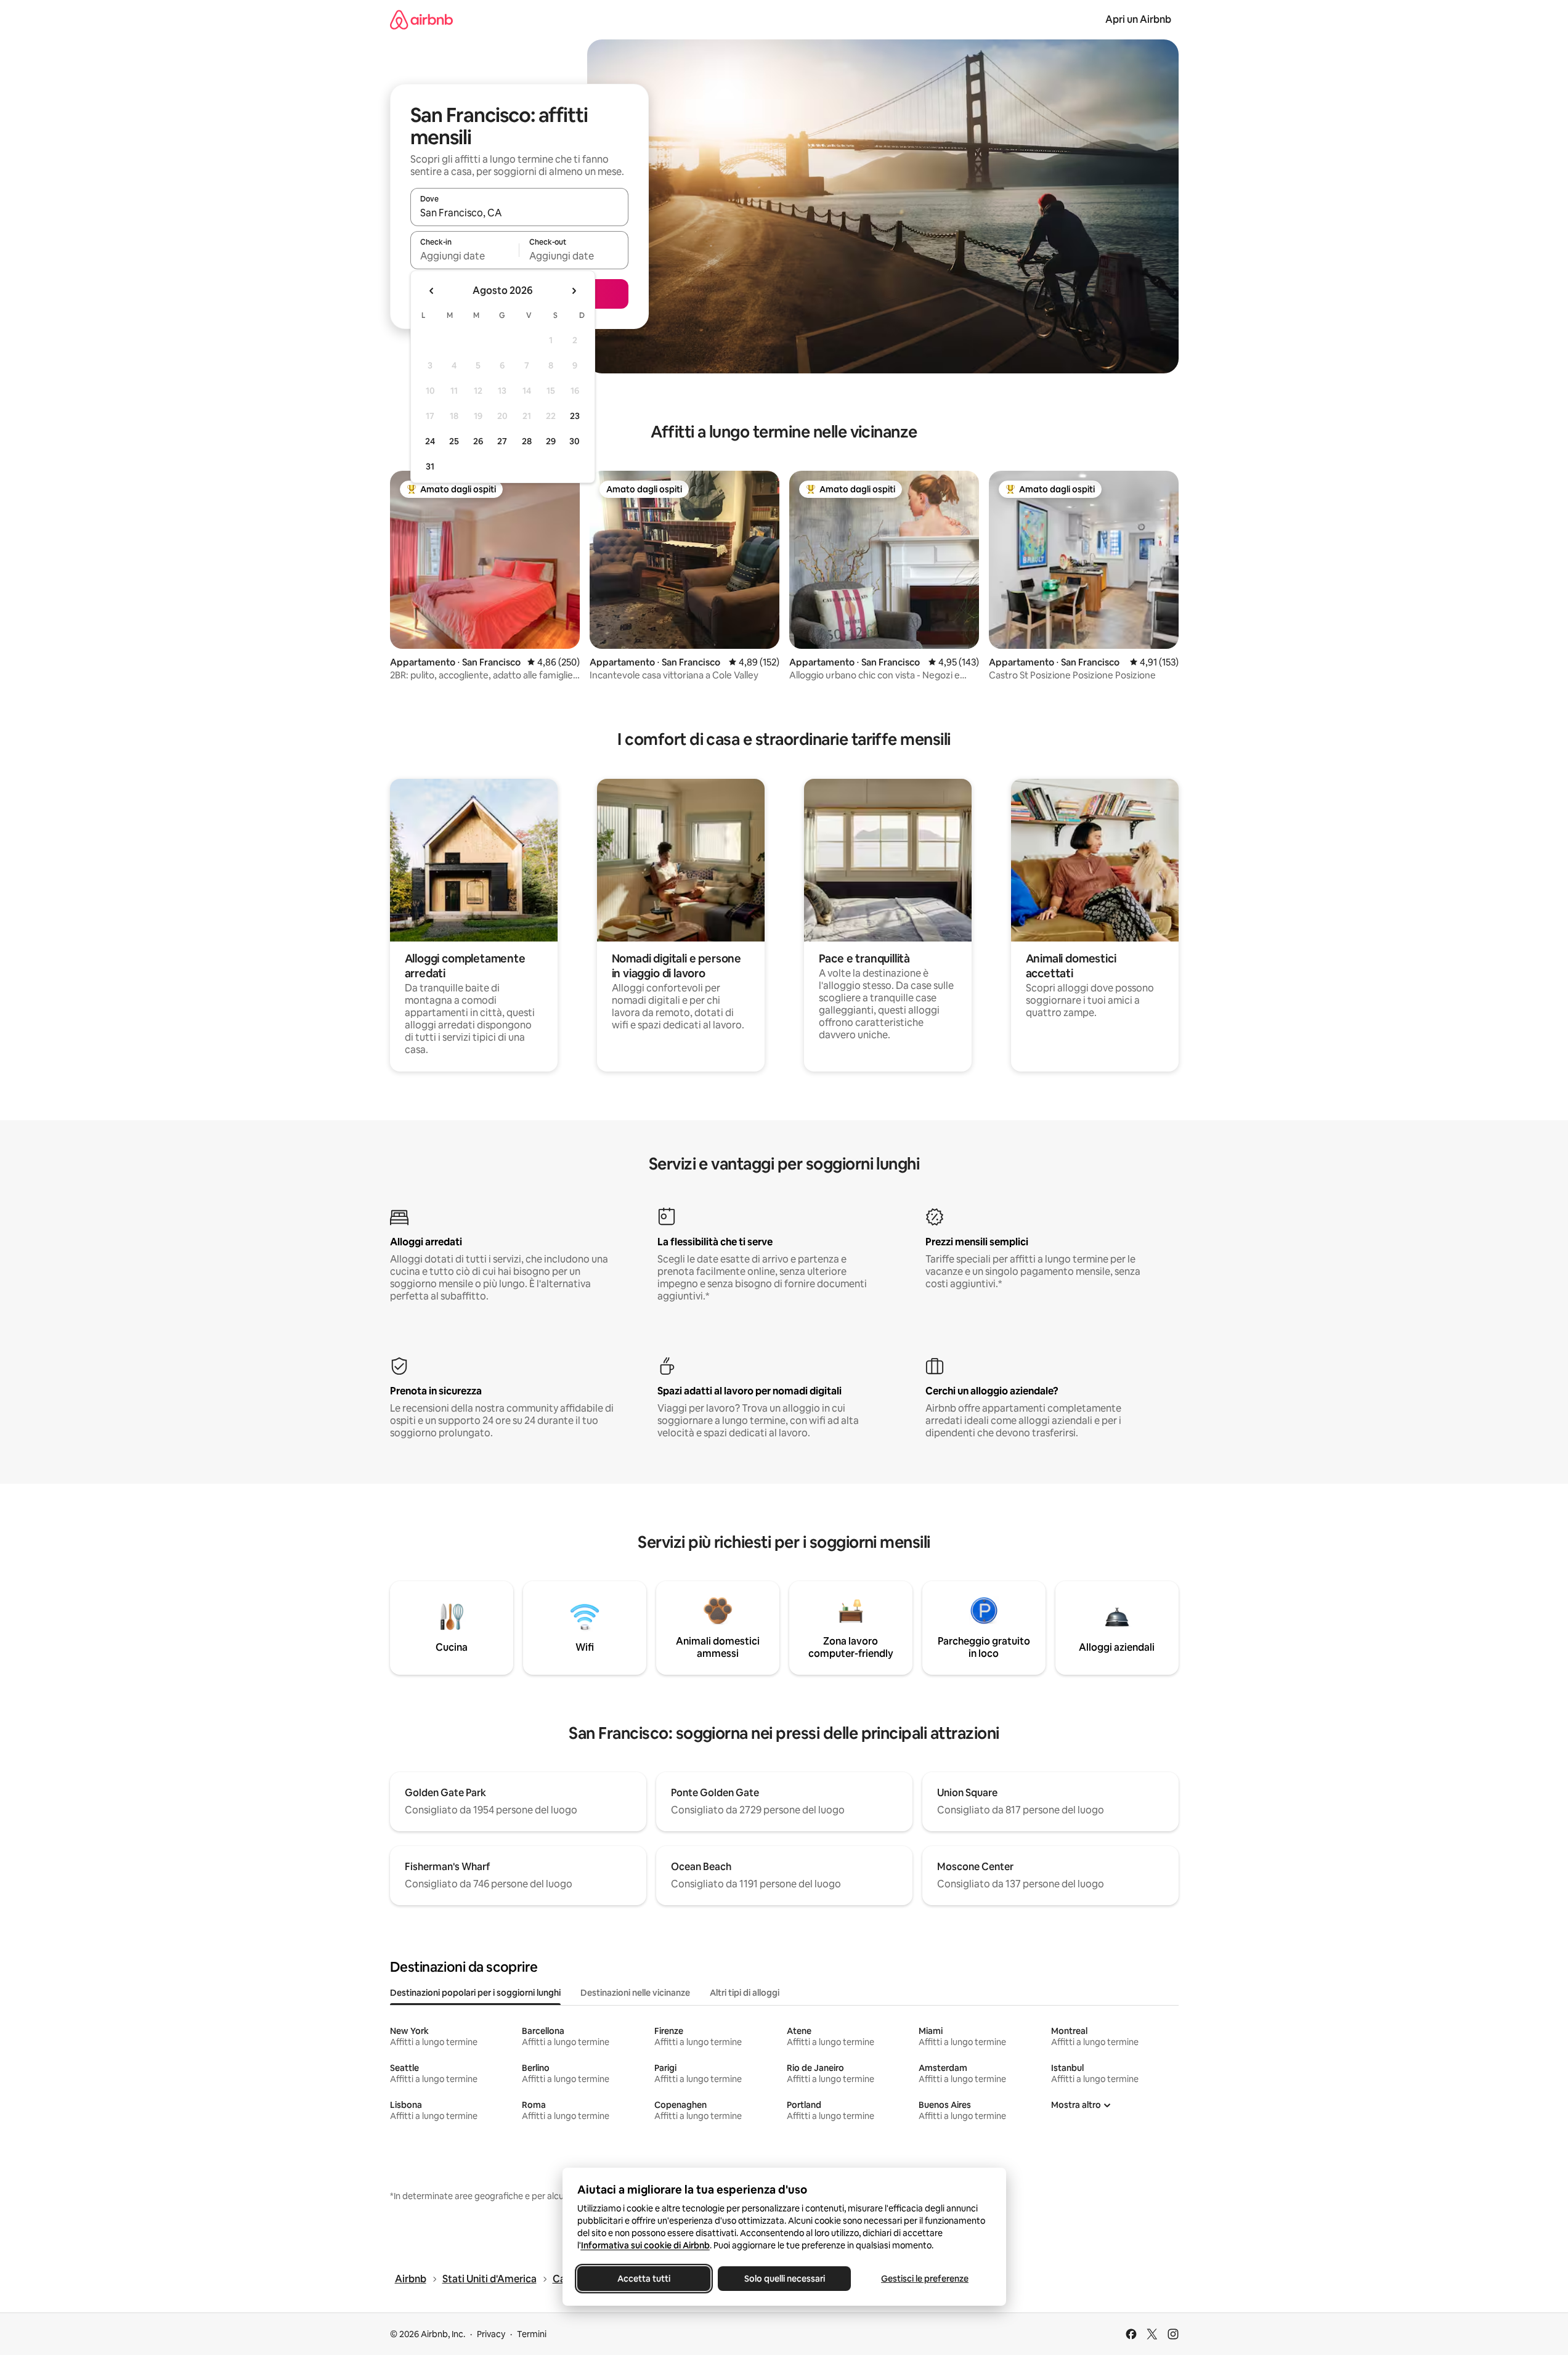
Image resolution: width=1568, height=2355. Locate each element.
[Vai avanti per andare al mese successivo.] (574, 291)
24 (430, 441)
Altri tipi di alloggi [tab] (745, 1993)
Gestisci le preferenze (925, 2279)
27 (502, 441)
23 (575, 416)
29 (551, 441)
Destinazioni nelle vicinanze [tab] (635, 1993)
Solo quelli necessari (784, 2279)
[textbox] (465, 256)
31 (430, 466)
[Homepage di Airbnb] (421, 19)
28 (527, 441)
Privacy (491, 2334)
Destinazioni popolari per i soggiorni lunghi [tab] (475, 1993)
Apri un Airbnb (1138, 19)
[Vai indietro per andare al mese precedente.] (432, 291)
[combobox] (519, 213)
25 (454, 441)
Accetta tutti (644, 2279)
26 (478, 441)
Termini (532, 2334)
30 (575, 441)
